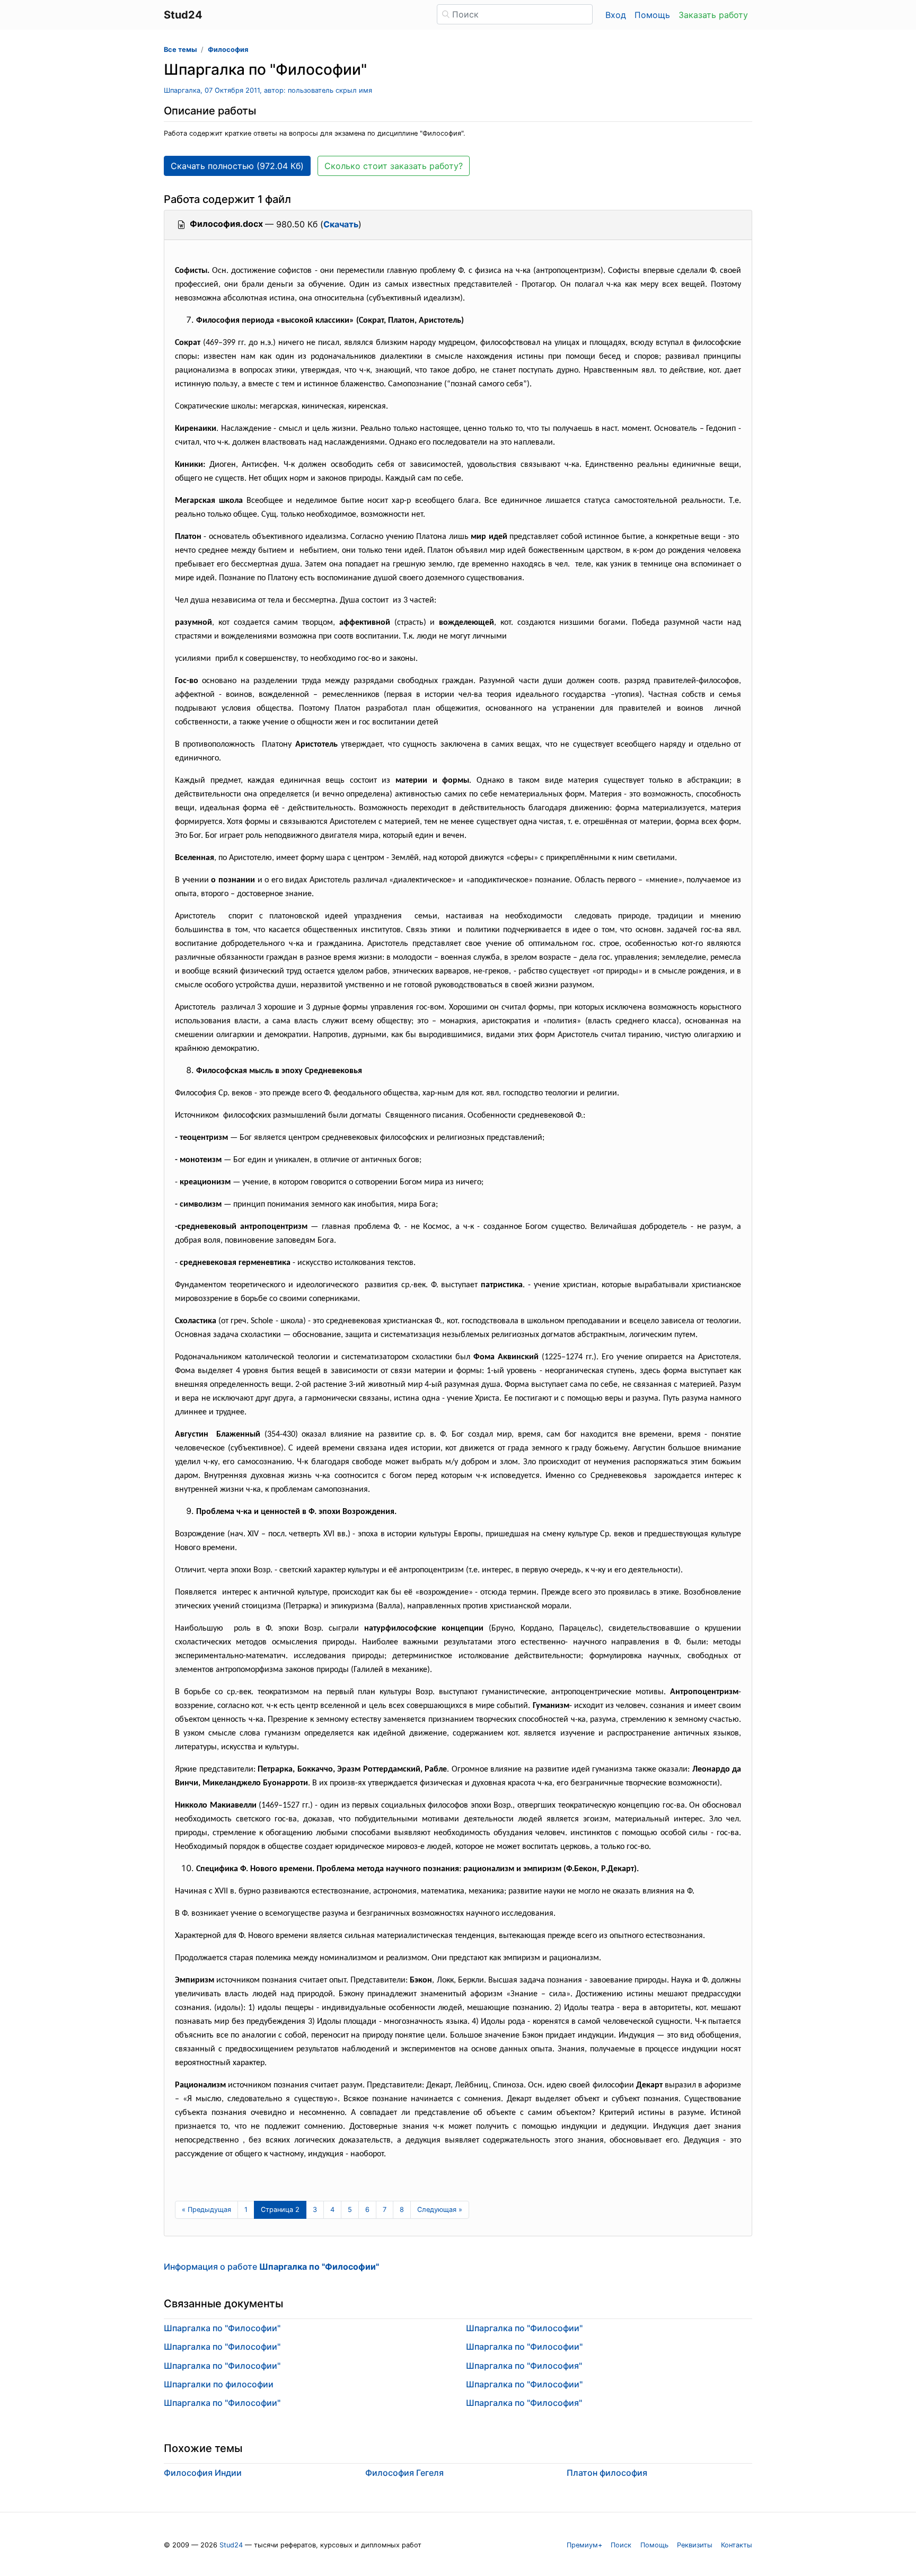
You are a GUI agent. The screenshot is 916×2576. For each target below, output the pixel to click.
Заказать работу (713, 15)
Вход (616, 15)
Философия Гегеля (404, 2473)
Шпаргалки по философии (219, 2384)
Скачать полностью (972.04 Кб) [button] (237, 166)
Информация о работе (271, 2267)
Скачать (341, 224)
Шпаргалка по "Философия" (524, 2366)
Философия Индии (203, 2473)
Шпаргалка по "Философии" (222, 2328)
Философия (228, 50)
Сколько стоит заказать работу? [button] (394, 166)
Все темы (180, 50)
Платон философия (607, 2473)
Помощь (652, 15)
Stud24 (231, 2545)
